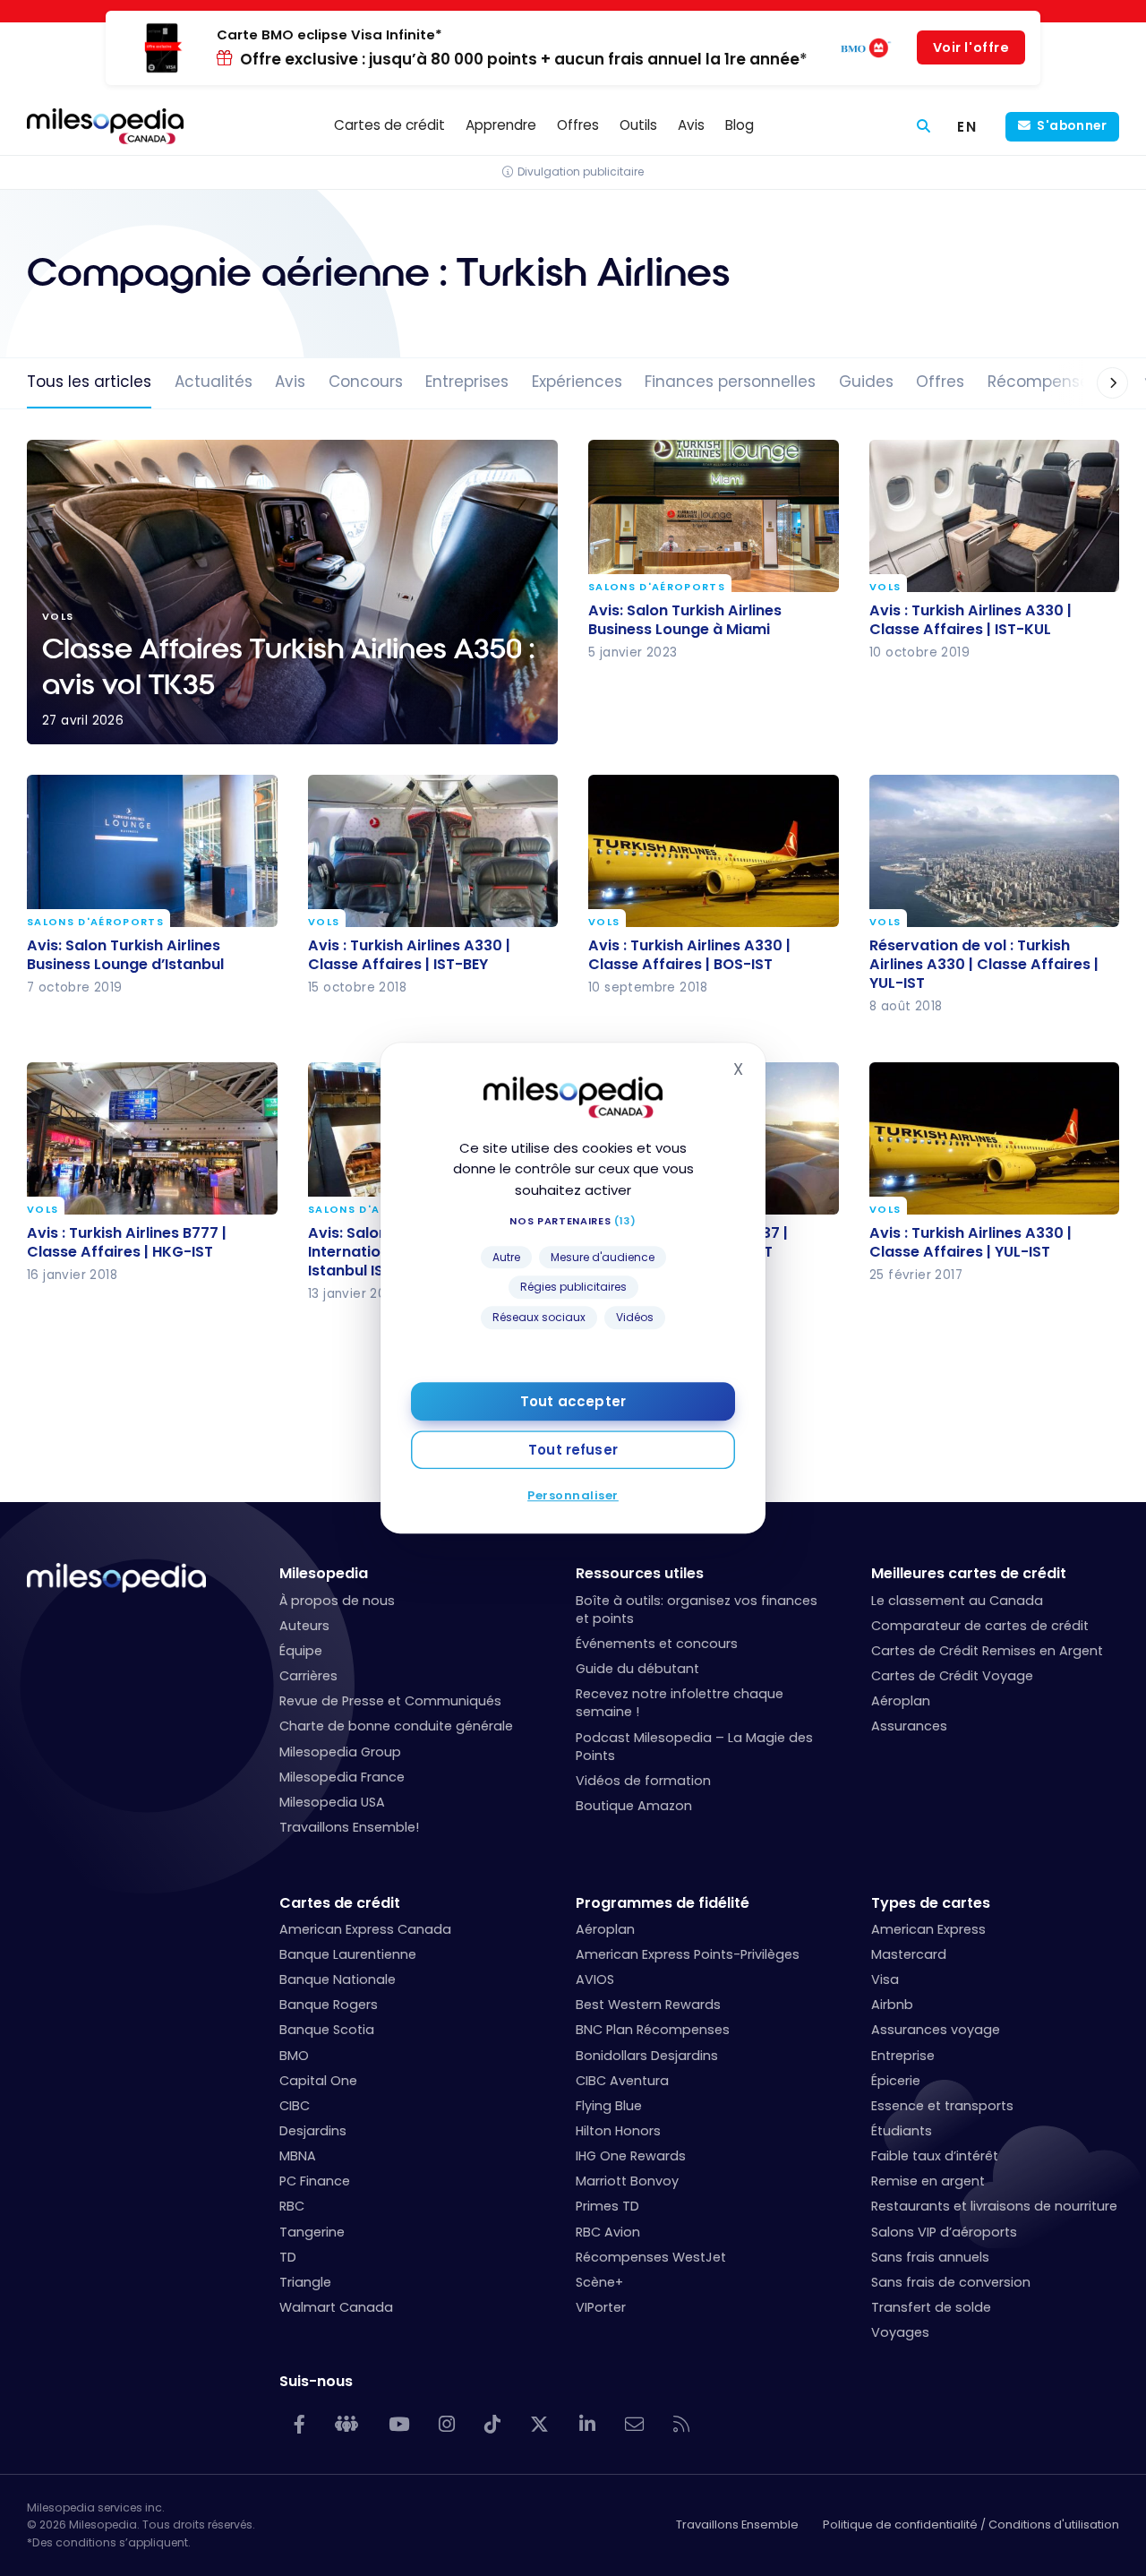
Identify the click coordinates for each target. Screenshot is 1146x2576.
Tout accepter (573, 1401)
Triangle (305, 2282)
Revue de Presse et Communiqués (390, 1701)
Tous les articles (89, 382)
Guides (866, 382)
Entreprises (467, 382)
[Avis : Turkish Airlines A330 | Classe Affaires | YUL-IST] (995, 1138)
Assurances (909, 1726)
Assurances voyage (936, 2030)
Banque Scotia (327, 2030)
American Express (928, 1929)
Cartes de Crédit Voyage (952, 1676)
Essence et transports (942, 2106)
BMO (294, 2056)
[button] (1095, 383)
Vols (885, 587)
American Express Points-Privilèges (688, 1954)
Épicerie (896, 2081)
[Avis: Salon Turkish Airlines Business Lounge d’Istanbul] (152, 851)
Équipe (301, 1651)
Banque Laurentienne (348, 1954)
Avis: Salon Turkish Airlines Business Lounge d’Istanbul (125, 954)
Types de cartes (931, 1903)
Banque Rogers (329, 2005)
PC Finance (315, 2181)
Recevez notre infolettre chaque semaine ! (680, 1703)
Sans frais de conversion (951, 2282)
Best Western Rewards (648, 2005)
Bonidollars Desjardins (647, 2056)
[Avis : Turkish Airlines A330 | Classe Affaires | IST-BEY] (433, 851)
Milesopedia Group (340, 1752)
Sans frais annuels (930, 2257)
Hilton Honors (618, 2131)
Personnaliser (573, 1495)
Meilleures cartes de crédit (969, 1573)
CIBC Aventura (622, 2081)
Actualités (214, 382)
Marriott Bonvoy (627, 2181)
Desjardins (313, 2131)
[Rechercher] (924, 127)
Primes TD (607, 2206)
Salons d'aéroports (657, 587)
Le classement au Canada (957, 1601)
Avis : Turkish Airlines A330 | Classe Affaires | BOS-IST (689, 954)
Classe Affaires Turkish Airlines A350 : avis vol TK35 (292, 592)
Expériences (577, 382)
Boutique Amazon (634, 1806)
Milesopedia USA (332, 1802)
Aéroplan (901, 1701)
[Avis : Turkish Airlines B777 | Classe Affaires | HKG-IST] (152, 1138)
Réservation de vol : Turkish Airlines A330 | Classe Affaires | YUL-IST (984, 963)
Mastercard (909, 1954)
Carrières (308, 1676)
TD (288, 2257)
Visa (885, 1979)
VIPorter (601, 2307)
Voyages (900, 2332)
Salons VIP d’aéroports (944, 2232)
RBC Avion (608, 2232)
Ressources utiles (640, 1573)
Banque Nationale (338, 1979)
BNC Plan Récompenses (653, 2030)
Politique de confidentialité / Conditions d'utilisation (971, 2524)
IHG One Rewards (631, 2156)
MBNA (298, 2156)
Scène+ (599, 2282)
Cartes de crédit (340, 1903)
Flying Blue (609, 2106)
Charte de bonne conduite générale (396, 1726)
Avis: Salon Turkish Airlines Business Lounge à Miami (685, 619)
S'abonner (1072, 126)
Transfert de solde (931, 2307)
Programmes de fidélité (663, 1903)
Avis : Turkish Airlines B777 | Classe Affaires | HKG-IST (127, 1242)
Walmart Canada (336, 2307)
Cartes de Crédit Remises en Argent (987, 1651)
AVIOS (595, 1979)
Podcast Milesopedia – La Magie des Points (694, 1747)
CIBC (295, 2106)
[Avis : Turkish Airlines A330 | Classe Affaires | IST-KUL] (995, 516)
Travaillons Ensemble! (349, 1827)
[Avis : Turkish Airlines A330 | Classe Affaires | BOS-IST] (714, 851)
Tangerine (312, 2232)
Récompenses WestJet (651, 2257)
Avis (290, 382)
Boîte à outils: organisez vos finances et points (697, 1610)
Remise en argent (928, 2181)
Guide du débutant (637, 1669)
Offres (940, 382)
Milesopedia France (342, 1777)
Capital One (318, 2081)
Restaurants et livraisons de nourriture (994, 2206)
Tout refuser (573, 1450)
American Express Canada (365, 1929)
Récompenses (1043, 382)
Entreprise (903, 2056)
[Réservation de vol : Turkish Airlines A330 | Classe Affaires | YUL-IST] (995, 851)
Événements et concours (657, 1644)
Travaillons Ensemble (737, 2524)
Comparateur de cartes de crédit (980, 1626)
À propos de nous (337, 1601)
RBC (292, 2206)
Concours (366, 382)
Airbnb (892, 2005)
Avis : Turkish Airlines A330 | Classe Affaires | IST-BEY (409, 954)
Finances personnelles (730, 382)
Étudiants (902, 2131)
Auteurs (304, 1626)
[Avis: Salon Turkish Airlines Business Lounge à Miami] (714, 516)
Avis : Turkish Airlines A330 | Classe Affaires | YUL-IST (971, 1242)
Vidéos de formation (643, 1781)
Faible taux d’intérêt (935, 2156)
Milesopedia (324, 1573)
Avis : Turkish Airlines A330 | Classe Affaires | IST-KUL (971, 619)
